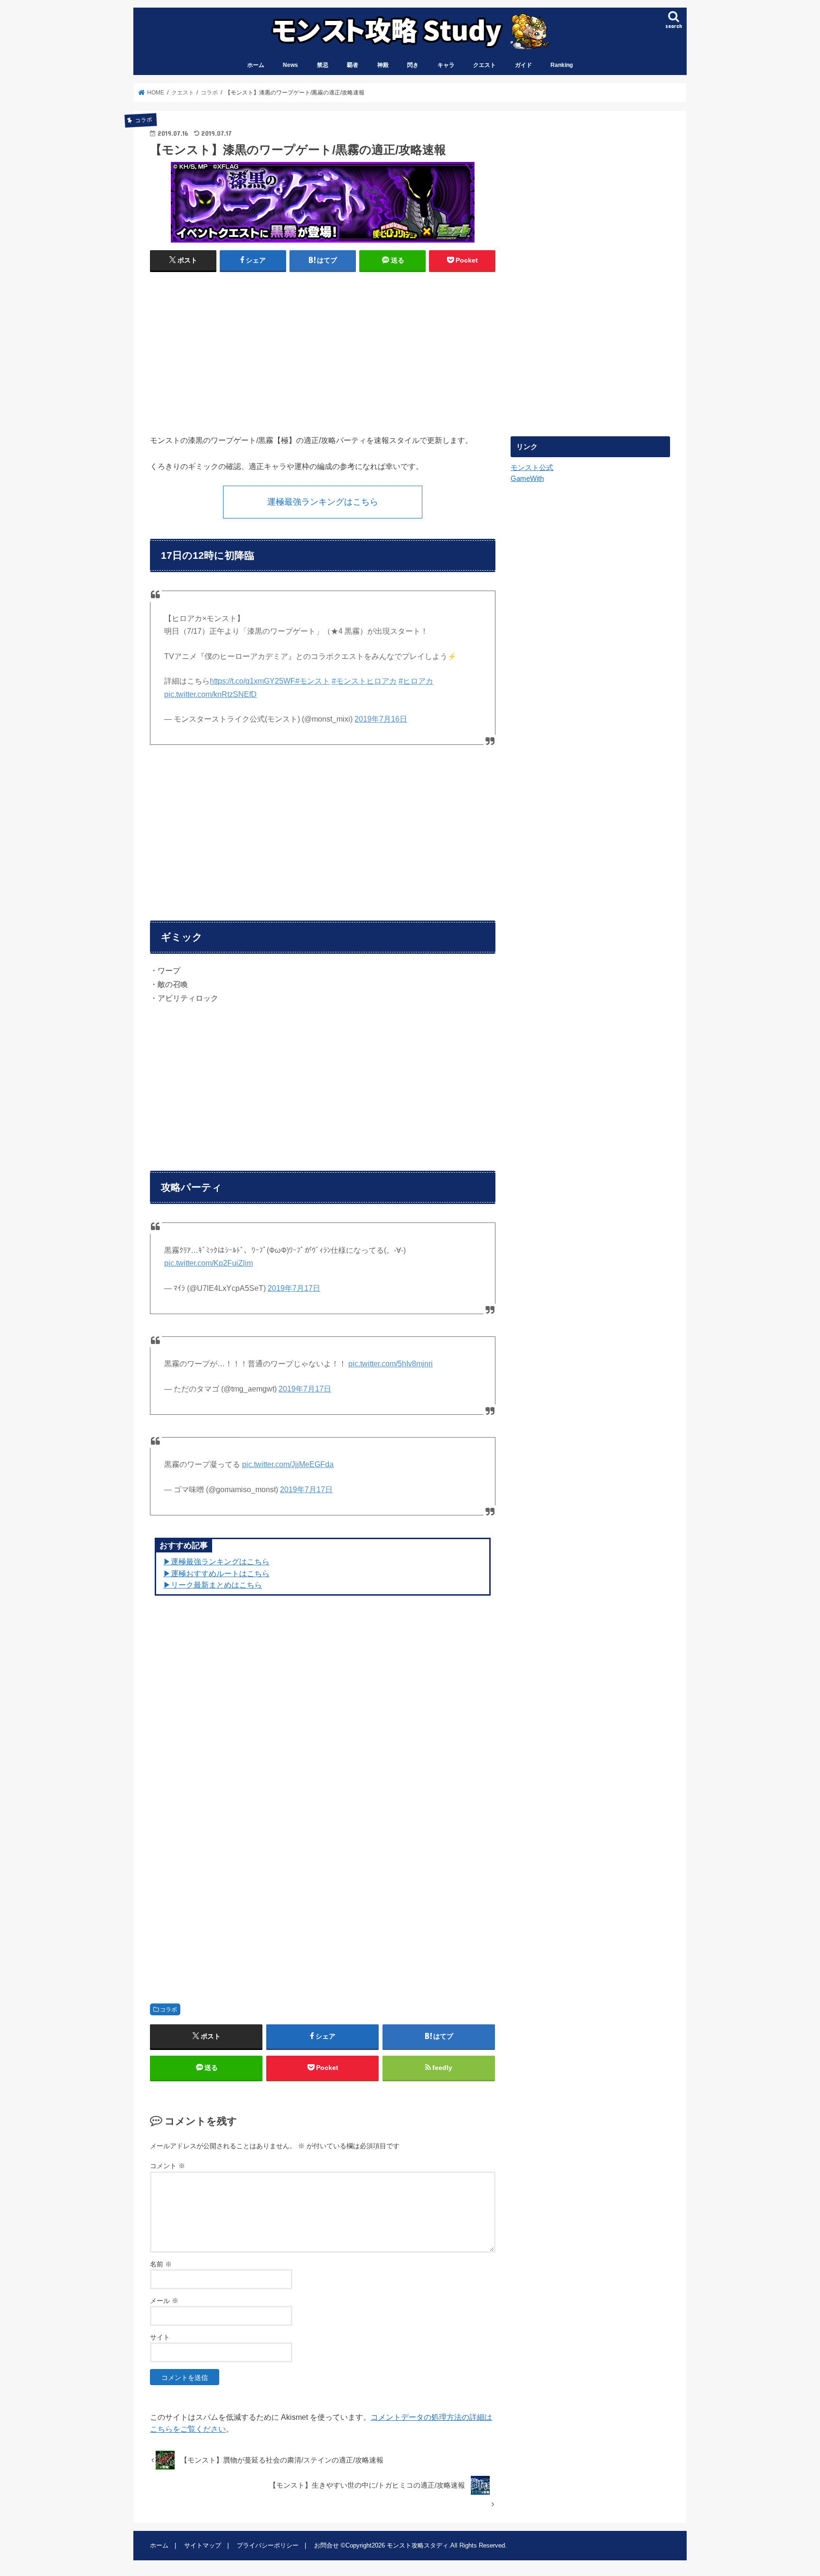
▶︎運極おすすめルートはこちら (216, 1573)
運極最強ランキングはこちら (323, 502)
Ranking (562, 65)
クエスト (485, 65)
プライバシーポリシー (268, 2545)
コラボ (168, 2010)
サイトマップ (203, 2545)
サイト (160, 2337)
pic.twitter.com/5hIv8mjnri (391, 1364)
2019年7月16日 (381, 719)
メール (164, 2301)
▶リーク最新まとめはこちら (213, 1585)
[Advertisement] (234, 349)
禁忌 (323, 65)
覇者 (353, 65)
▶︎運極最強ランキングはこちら (216, 1561)
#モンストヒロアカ (364, 681)
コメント (168, 2166)
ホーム (256, 65)
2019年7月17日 (294, 1288)
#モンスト (312, 681)
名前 (161, 2264)
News (290, 65)
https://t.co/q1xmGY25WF (252, 681)
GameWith (527, 479)
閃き (413, 65)
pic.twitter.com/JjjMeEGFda (288, 1464)
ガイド (523, 65)
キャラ (446, 65)
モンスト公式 (532, 468)
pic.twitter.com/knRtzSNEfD (210, 694)
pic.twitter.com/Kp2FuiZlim (209, 1263)
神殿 (383, 65)
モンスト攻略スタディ (418, 2545)
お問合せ (326, 2545)
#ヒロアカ (416, 681)
